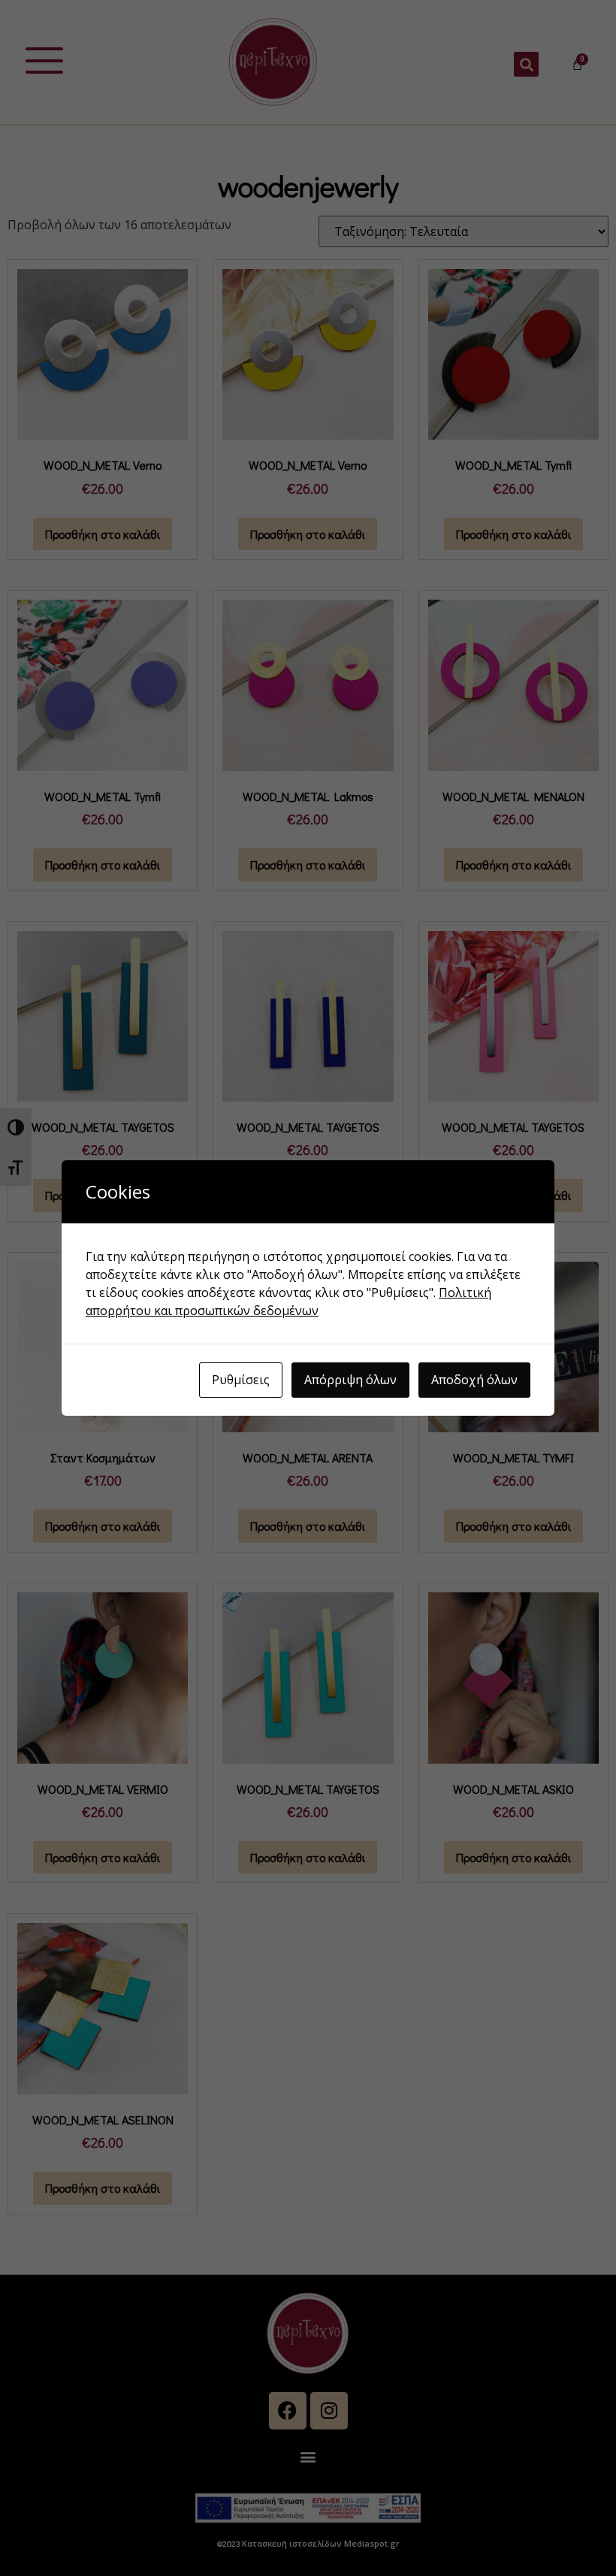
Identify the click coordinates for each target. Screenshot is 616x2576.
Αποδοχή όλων (474, 1380)
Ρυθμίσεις (241, 1380)
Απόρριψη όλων (350, 1380)
